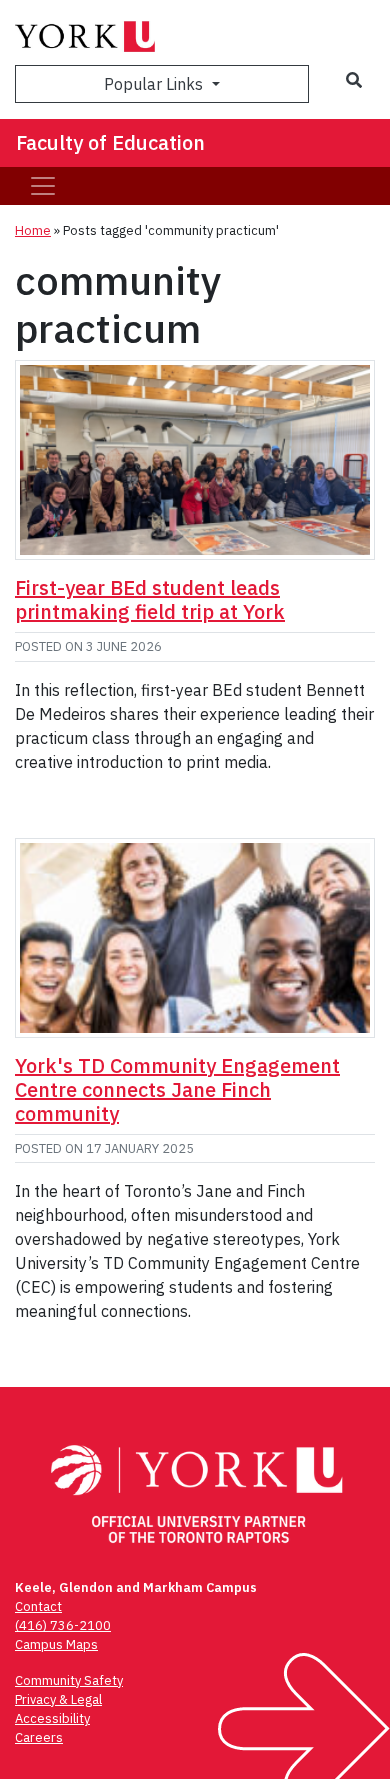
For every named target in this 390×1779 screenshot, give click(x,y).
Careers (39, 1737)
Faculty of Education (110, 142)
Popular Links (155, 84)
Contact (38, 1606)
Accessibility (52, 1718)
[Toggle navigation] (43, 186)
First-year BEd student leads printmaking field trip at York (150, 599)
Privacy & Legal (58, 1699)
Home (33, 230)
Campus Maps (56, 1644)
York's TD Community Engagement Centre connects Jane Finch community (177, 1089)
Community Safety (69, 1680)
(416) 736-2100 (63, 1625)
